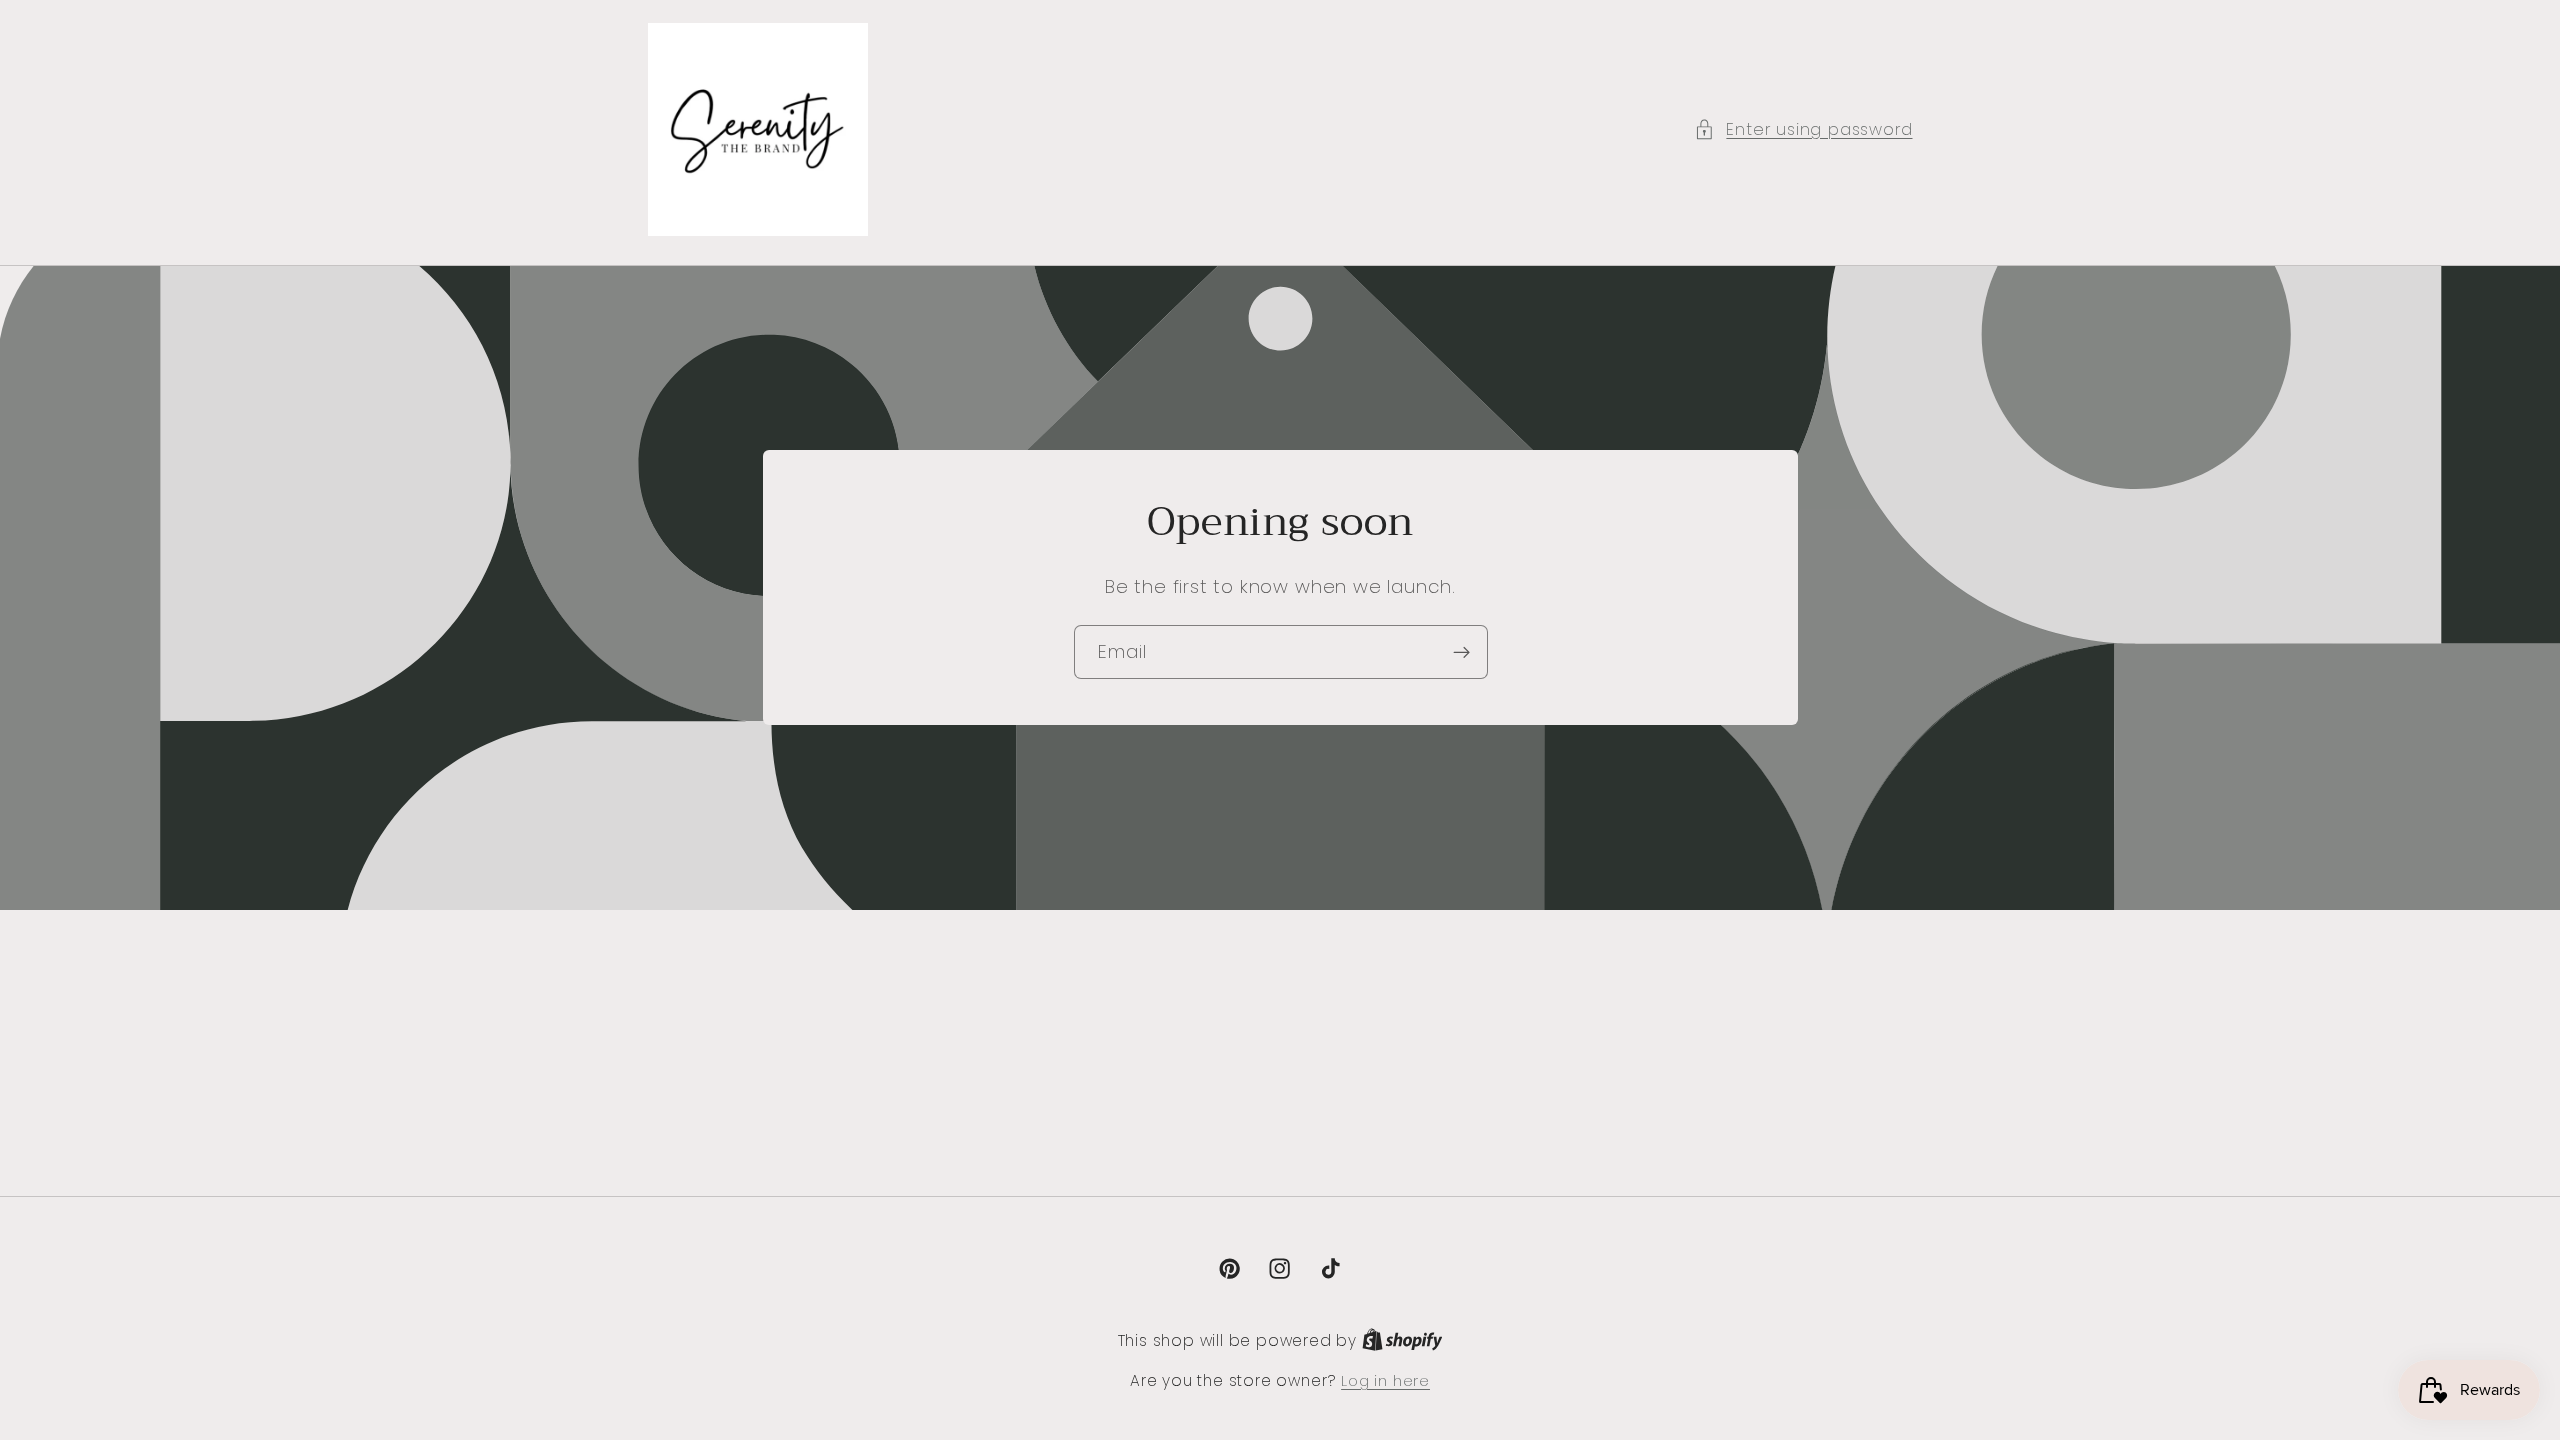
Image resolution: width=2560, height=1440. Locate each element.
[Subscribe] (1460, 652)
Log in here (1385, 1380)
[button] (1803, 129)
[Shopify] (1402, 1340)
